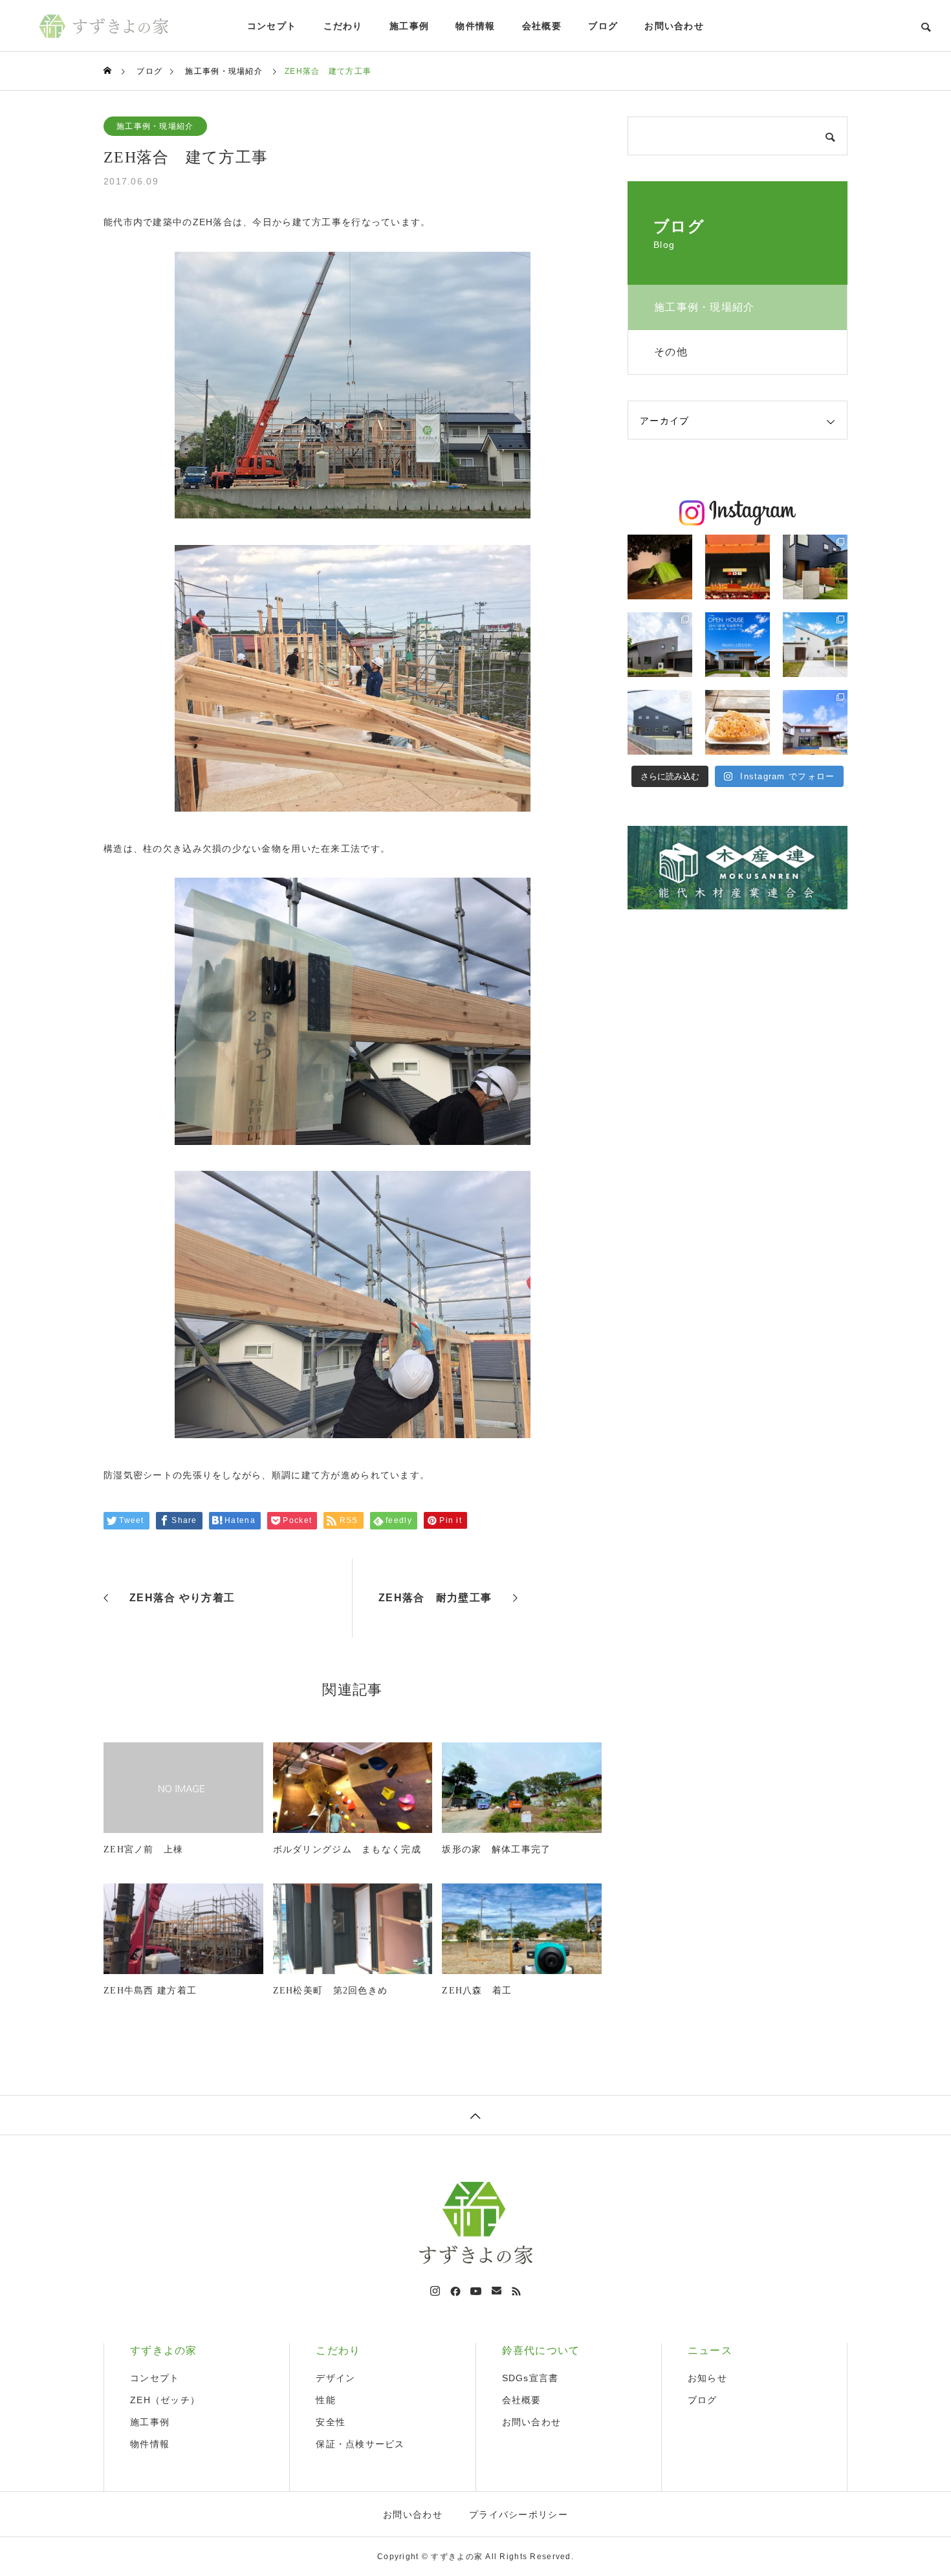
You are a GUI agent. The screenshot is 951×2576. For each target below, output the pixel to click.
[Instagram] (435, 2291)
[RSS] (516, 2291)
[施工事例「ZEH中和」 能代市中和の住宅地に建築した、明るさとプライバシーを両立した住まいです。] (815, 567)
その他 (671, 352)
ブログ (603, 26)
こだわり (343, 26)
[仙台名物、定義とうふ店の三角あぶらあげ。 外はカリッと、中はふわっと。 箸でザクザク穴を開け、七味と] (738, 722)
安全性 (331, 2422)
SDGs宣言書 (530, 2378)
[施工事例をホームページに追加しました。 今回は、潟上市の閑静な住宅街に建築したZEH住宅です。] (660, 722)
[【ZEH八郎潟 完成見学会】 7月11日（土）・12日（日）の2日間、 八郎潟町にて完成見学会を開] (738, 645)
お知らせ (707, 2378)
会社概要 (542, 26)
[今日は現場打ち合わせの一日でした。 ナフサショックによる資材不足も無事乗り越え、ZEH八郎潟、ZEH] (815, 722)
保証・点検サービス (360, 2444)
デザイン (335, 2378)
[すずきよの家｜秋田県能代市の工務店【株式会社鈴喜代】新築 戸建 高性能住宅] (104, 26)
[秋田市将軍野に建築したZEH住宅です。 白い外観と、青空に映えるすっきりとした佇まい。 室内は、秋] (815, 645)
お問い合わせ (674, 26)
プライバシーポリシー (519, 2515)
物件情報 (475, 26)
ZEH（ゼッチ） (165, 2400)
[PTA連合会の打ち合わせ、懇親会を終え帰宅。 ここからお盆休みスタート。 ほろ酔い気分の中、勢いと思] (660, 567)
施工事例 (409, 26)
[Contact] (497, 2291)
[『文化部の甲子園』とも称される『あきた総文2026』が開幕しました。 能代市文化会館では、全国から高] (738, 567)
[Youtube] (476, 2291)
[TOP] (475, 2115)
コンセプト (272, 26)
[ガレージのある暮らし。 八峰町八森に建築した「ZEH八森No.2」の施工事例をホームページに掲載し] (660, 645)
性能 (326, 2400)
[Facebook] (455, 2291)
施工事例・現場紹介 (155, 126)
